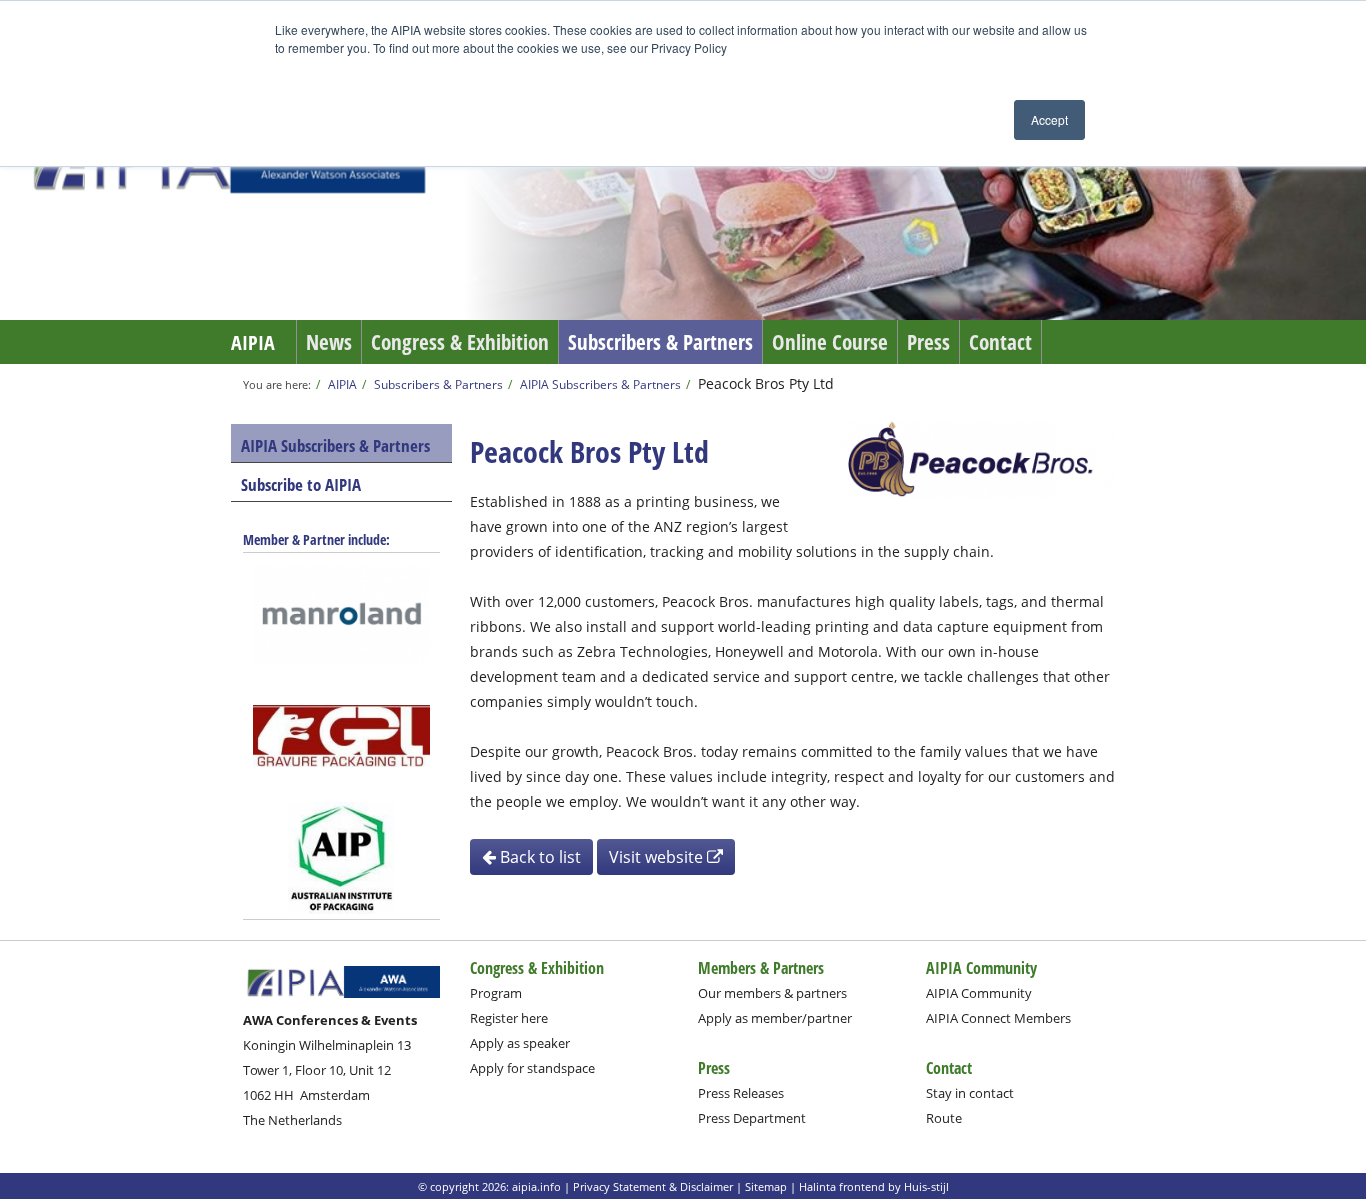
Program (496, 993)
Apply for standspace (532, 1068)
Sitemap (766, 1186)
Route (944, 1118)
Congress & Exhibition (460, 342)
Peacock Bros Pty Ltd (766, 383)
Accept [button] (1049, 119)
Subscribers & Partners (660, 342)
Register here (509, 1018)
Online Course (830, 342)
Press (928, 342)
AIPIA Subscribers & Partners (600, 384)
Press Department (752, 1118)
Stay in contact (970, 1093)
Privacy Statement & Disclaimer (653, 1186)
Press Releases (741, 1093)
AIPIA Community (979, 993)
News (329, 342)
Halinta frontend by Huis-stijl (874, 1186)
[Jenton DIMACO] (342, 736)
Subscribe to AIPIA (301, 484)
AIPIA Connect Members (998, 1018)
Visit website (658, 857)
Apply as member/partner (775, 1018)
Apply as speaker (520, 1043)
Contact (1000, 342)
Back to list (538, 857)
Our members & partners (772, 993)
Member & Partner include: (316, 539)
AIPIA (253, 342)
